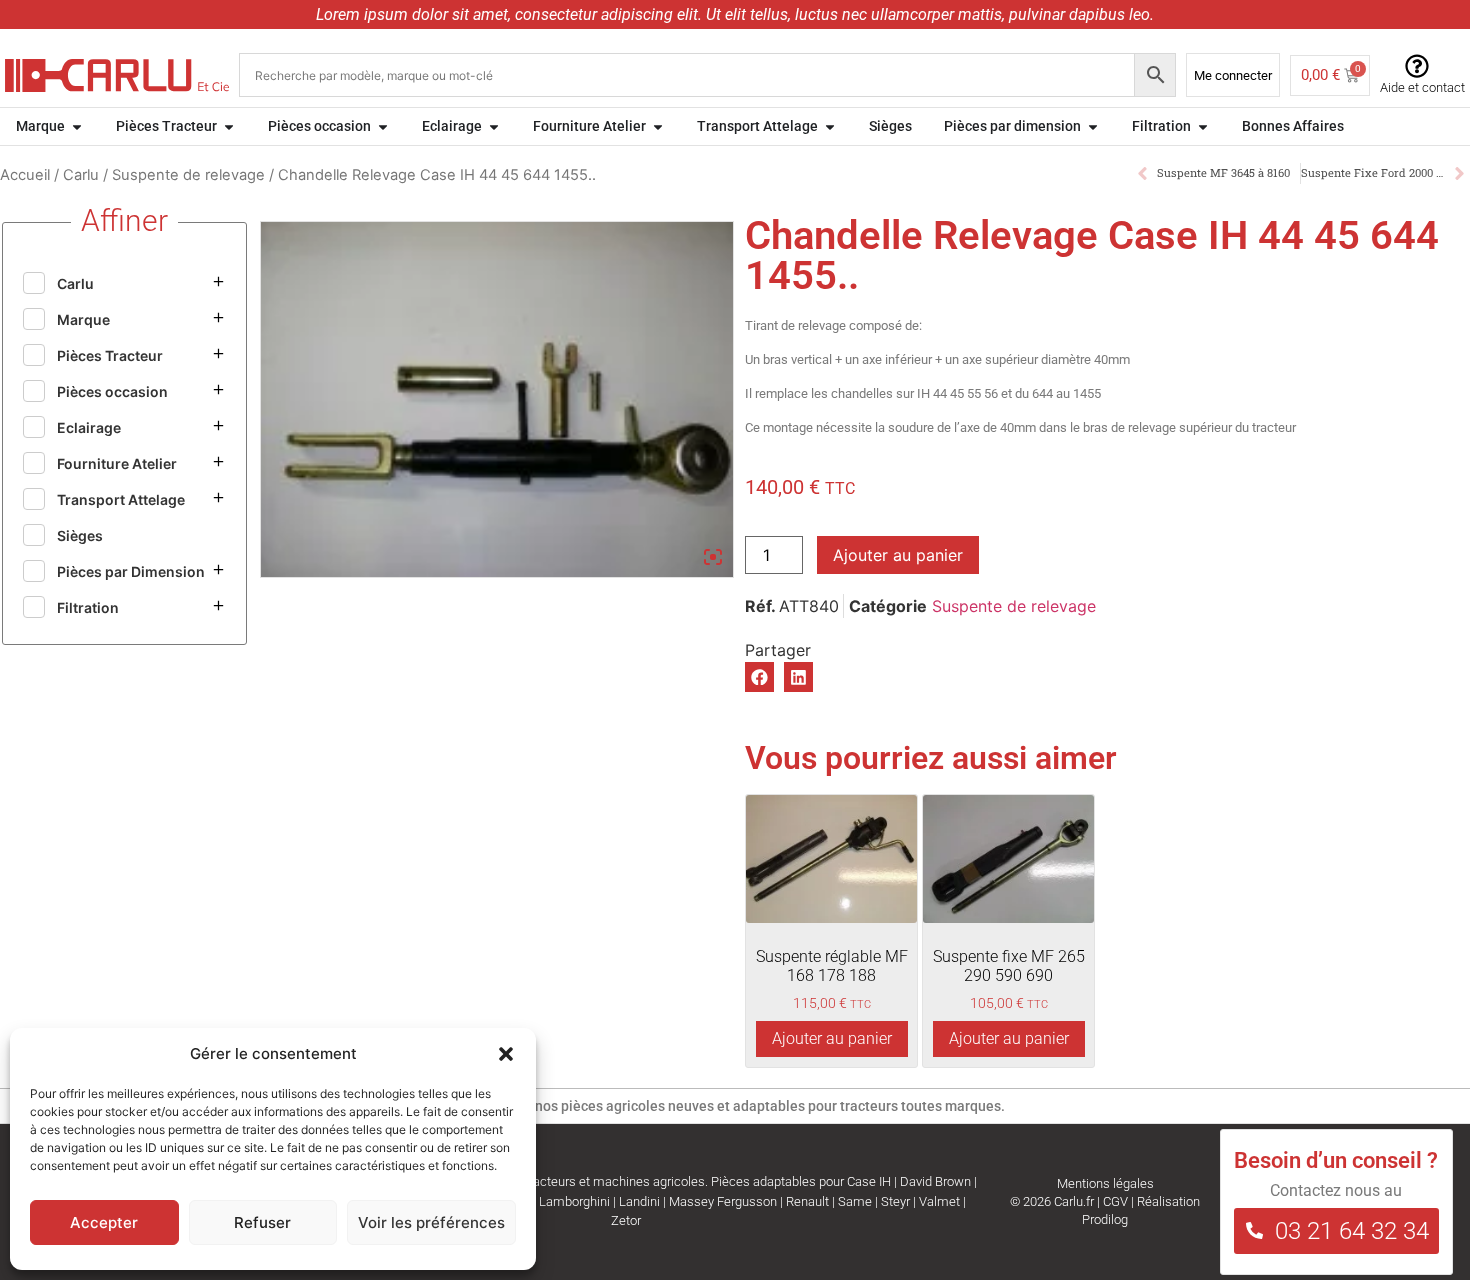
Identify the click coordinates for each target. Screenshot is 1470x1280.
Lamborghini (574, 1201)
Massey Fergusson (723, 1201)
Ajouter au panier (898, 555)
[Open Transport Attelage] (830, 126)
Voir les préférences (431, 1222)
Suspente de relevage (188, 175)
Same (855, 1201)
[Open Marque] (77, 126)
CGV (1115, 1201)
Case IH (869, 1181)
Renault (807, 1201)
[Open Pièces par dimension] (1093, 126)
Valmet (939, 1201)
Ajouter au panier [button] (832, 1038)
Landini (639, 1201)
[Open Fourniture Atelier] (658, 126)
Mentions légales (1105, 1183)
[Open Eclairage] (494, 126)
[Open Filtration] (1203, 126)
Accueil (25, 175)
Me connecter (1233, 75)
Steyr (895, 1201)
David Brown (935, 1181)
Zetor (626, 1220)
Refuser (262, 1222)
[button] (506, 1054)
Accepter (104, 1222)
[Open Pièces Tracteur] (229, 126)
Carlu (81, 175)
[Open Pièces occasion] (383, 126)
